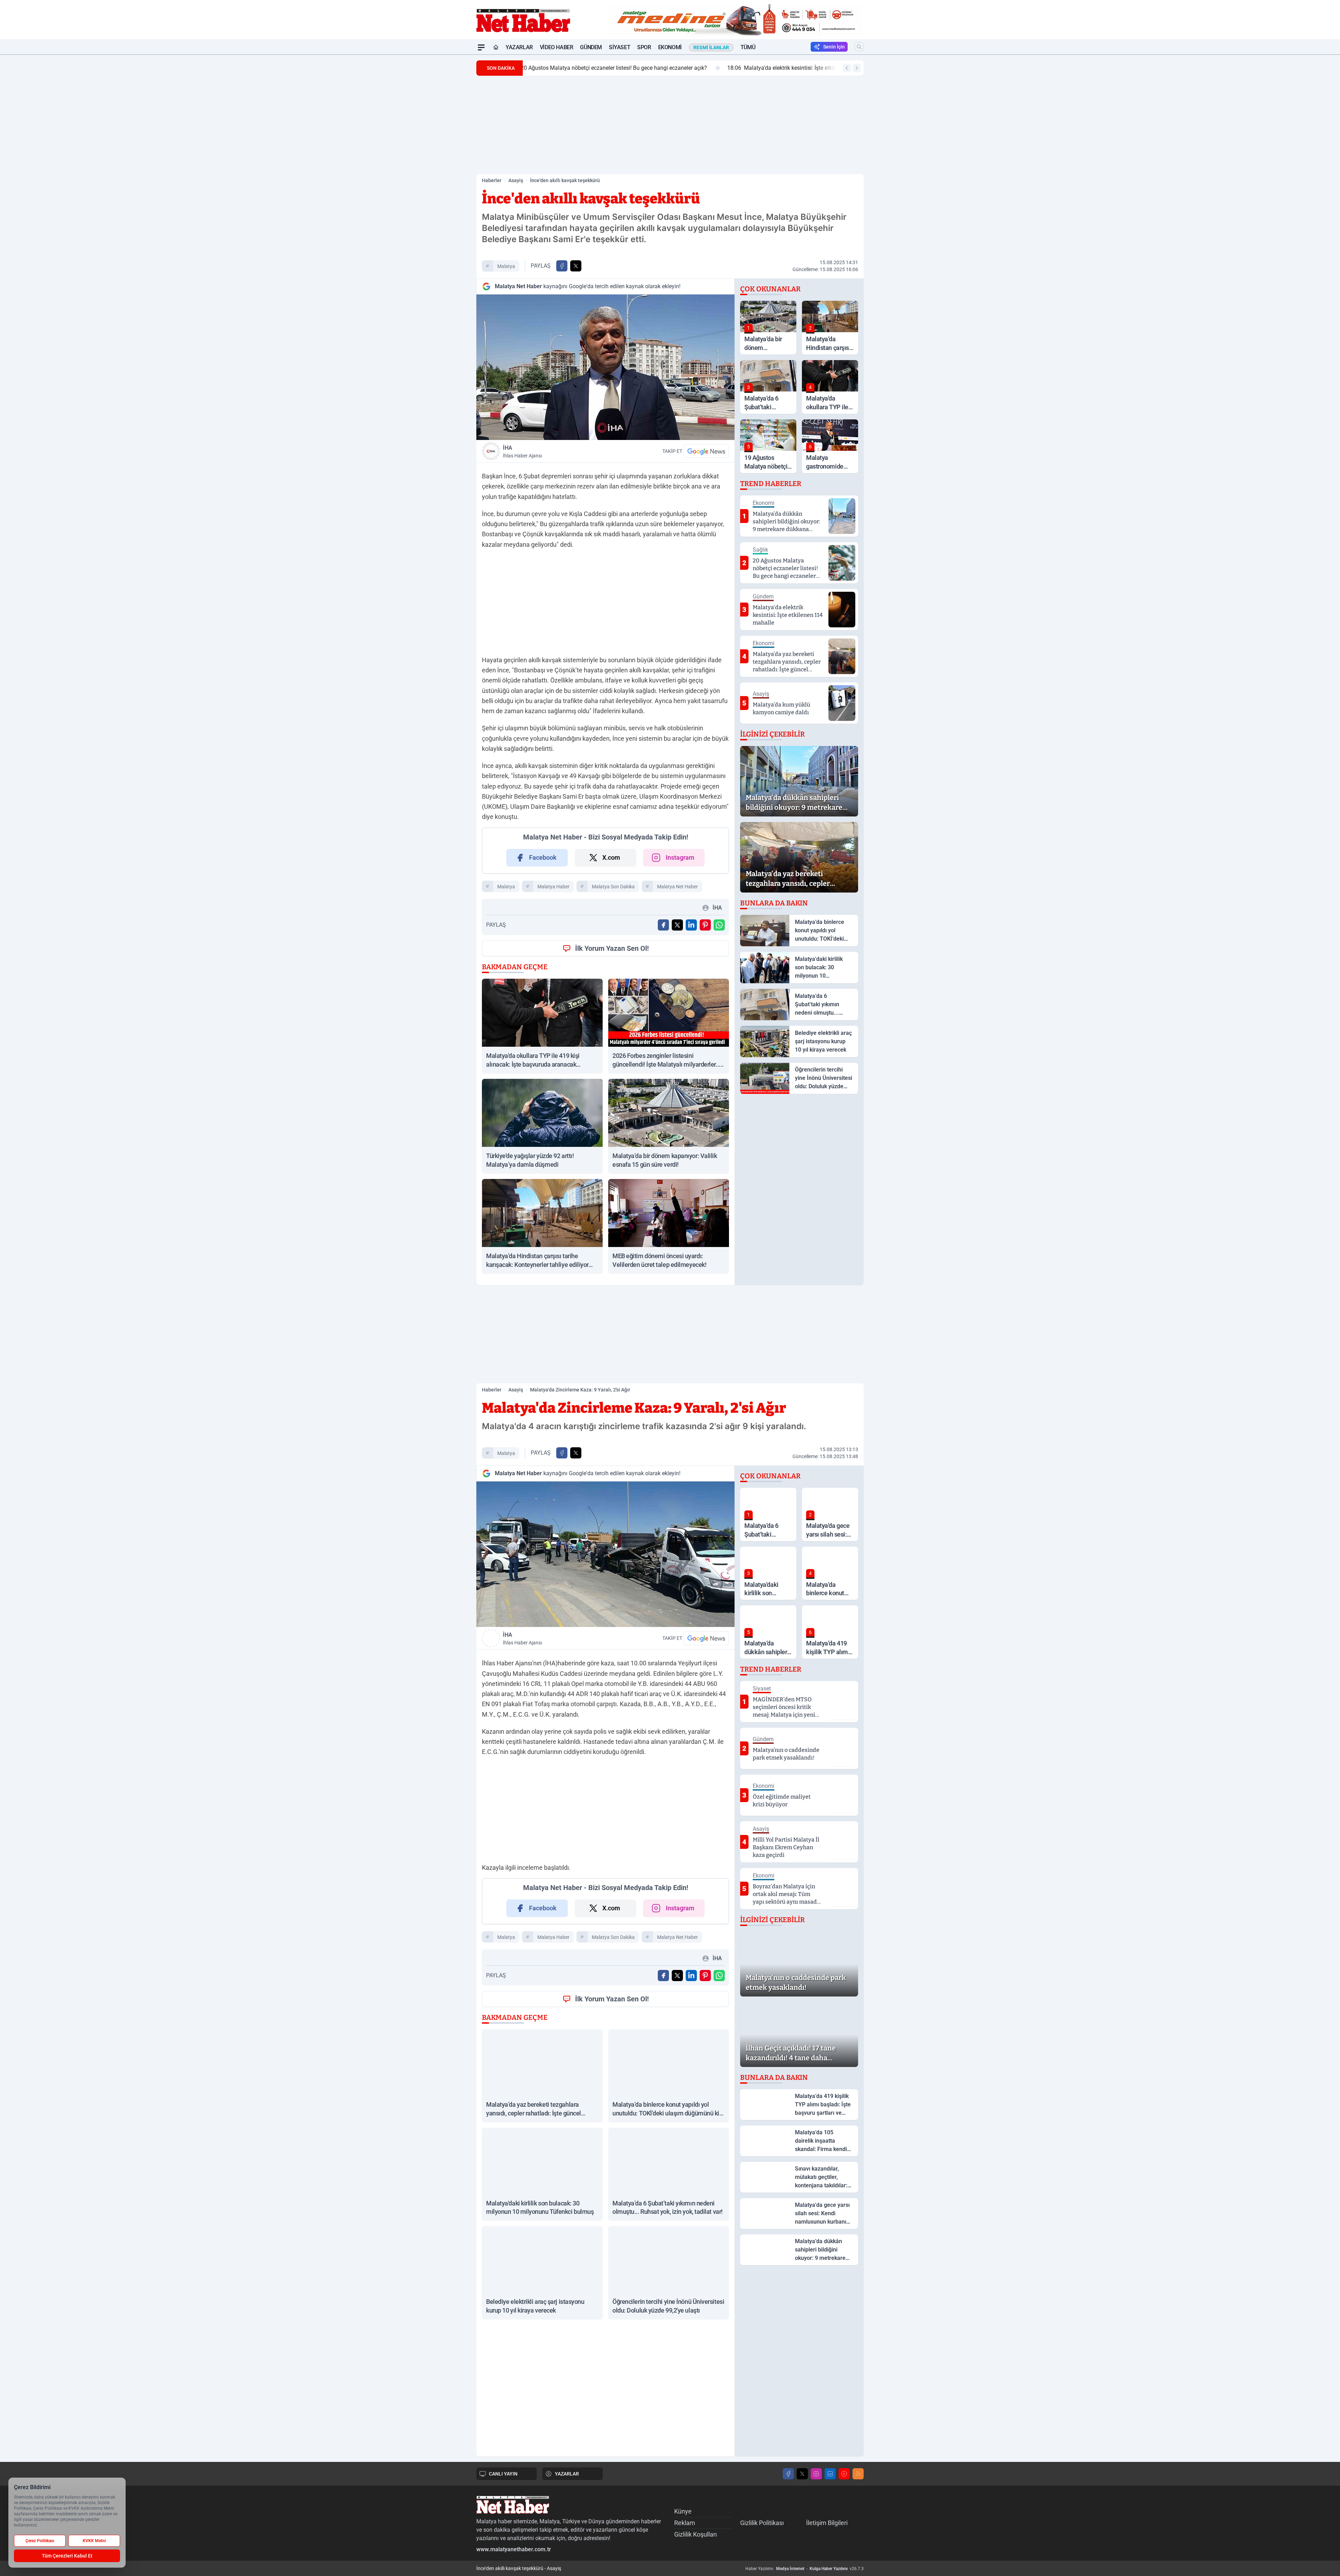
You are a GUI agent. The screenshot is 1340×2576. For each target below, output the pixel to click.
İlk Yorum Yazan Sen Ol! (612, 948)
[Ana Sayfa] (496, 47)
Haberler (492, 180)
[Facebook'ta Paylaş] (562, 266)
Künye (683, 2511)
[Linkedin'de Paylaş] (691, 925)
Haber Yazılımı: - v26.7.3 (805, 2569)
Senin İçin (834, 47)
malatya (506, 266)
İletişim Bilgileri (827, 2523)
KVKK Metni (94, 2541)
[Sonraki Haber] (857, 68)
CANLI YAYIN (503, 2474)
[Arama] (859, 47)
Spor (644, 47)
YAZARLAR (567, 2474)
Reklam (685, 2523)
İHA (522, 451)
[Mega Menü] (481, 47)
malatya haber (553, 887)
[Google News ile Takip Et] (706, 451)
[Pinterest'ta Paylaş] (705, 925)
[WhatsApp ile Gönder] (719, 925)
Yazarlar (519, 47)
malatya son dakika (613, 887)
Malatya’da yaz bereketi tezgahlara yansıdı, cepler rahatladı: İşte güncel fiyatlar (633, 68)
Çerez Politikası (40, 2541)
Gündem (591, 47)
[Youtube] (844, 2474)
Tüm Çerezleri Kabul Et (67, 2556)
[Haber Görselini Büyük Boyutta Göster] (605, 367)
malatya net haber (678, 887)
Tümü (748, 47)
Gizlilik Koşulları (695, 2534)
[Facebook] (788, 2474)
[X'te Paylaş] (576, 266)
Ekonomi (670, 47)
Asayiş (516, 180)
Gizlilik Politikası (762, 2523)
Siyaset (620, 47)
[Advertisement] (443, 159)
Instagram (680, 857)
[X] (802, 2474)
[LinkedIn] (830, 2474)
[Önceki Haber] (847, 68)
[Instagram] (816, 2474)
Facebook (543, 857)
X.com (611, 857)
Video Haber (557, 47)
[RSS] (858, 2474)
